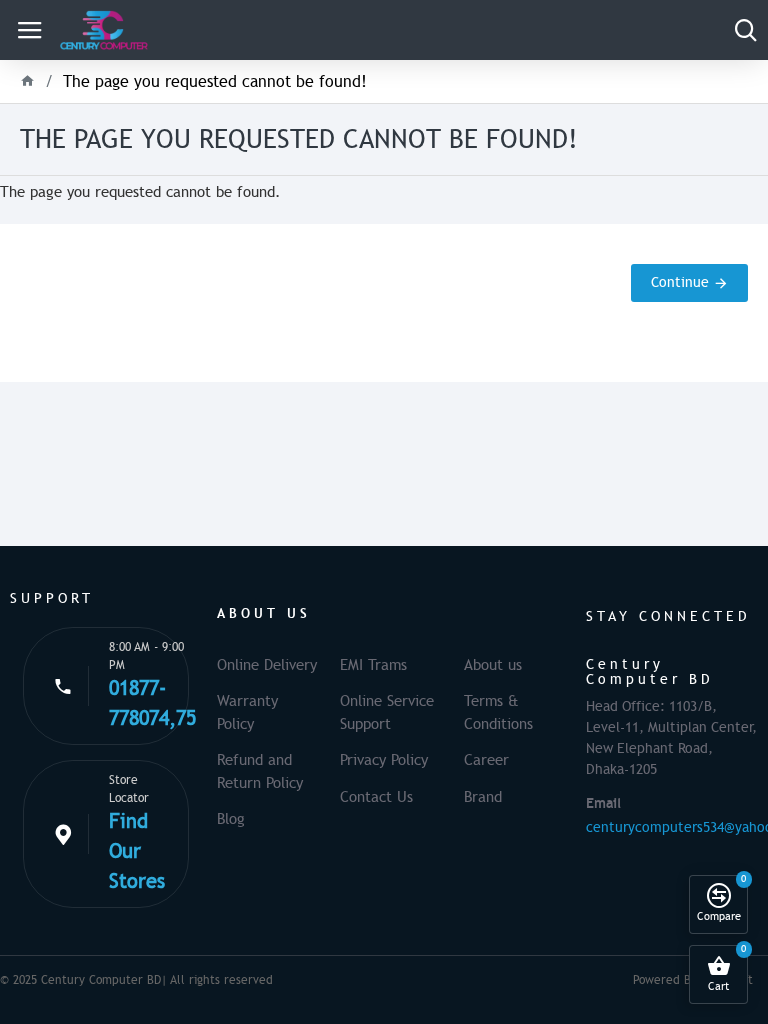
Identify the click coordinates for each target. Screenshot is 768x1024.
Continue (680, 282)
